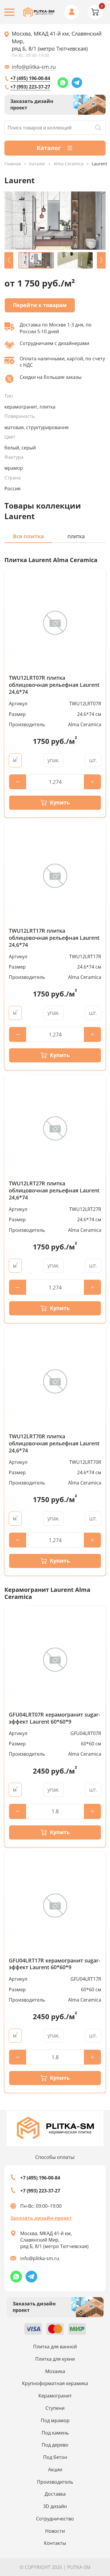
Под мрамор (55, 2420)
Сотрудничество (55, 2519)
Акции (55, 2470)
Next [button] (101, 260)
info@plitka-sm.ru (34, 67)
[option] (55, 221)
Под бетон (55, 2457)
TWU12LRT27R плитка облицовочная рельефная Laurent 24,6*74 (54, 1190)
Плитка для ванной (55, 2347)
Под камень (55, 2433)
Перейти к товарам (40, 305)
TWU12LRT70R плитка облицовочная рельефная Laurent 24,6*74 (54, 1443)
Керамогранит (55, 2396)
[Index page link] (39, 12)
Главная (13, 164)
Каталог (37, 164)
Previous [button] (9, 260)
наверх (97, 2508)
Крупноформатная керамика (55, 2383)
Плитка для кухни (55, 2359)
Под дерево (55, 2445)
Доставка (55, 2494)
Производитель (55, 2482)
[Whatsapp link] (63, 83)
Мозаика (55, 2371)
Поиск (98, 128)
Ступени (55, 2408)
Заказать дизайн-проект (41, 2218)
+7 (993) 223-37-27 (30, 87)
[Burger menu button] (9, 12)
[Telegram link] (77, 83)
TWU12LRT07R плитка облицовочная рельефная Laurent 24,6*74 (54, 685)
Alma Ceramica (68, 164)
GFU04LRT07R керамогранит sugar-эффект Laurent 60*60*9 (55, 1718)
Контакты (55, 2543)
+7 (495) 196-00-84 (30, 78)
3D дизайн (55, 2506)
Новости (55, 2531)
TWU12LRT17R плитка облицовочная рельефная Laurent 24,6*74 (54, 938)
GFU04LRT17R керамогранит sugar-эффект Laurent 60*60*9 (55, 1964)
